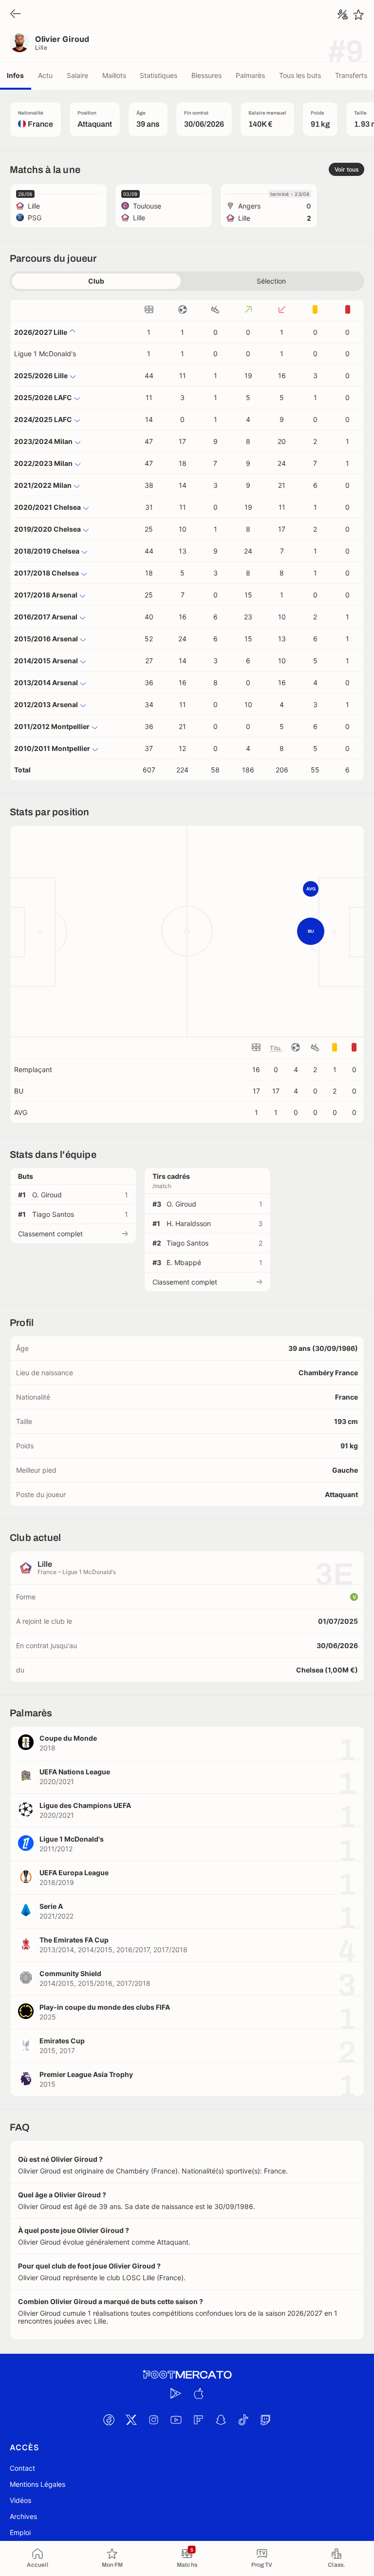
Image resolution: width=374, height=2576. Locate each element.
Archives (23, 2516)
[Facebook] (109, 2420)
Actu (45, 75)
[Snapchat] (221, 2420)
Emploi (20, 2532)
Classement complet (50, 1234)
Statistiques (159, 75)
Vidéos (20, 2500)
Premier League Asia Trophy (86, 2074)
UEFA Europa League (74, 1873)
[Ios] (198, 2393)
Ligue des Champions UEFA (85, 1805)
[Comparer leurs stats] (343, 15)
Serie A (51, 1906)
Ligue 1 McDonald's (45, 354)
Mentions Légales (37, 2484)
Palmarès (250, 75)
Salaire (77, 75)
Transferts (351, 75)
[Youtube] (176, 2420)
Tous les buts (300, 75)
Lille (41, 48)
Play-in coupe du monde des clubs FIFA (105, 2007)
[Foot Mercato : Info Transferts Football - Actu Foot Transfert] (187, 2375)
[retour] (16, 14)
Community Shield (70, 1973)
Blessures (206, 75)
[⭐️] (358, 15)
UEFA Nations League (75, 1772)
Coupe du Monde (68, 1738)
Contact (22, 2468)
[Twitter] (131, 2420)
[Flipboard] (198, 2420)
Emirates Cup (62, 2041)
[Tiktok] (243, 2420)
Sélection (271, 281)
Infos (15, 75)
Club (96, 281)
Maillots (114, 75)
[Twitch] (265, 2420)
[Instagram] (153, 2420)
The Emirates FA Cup (74, 1940)
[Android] (176, 2393)
